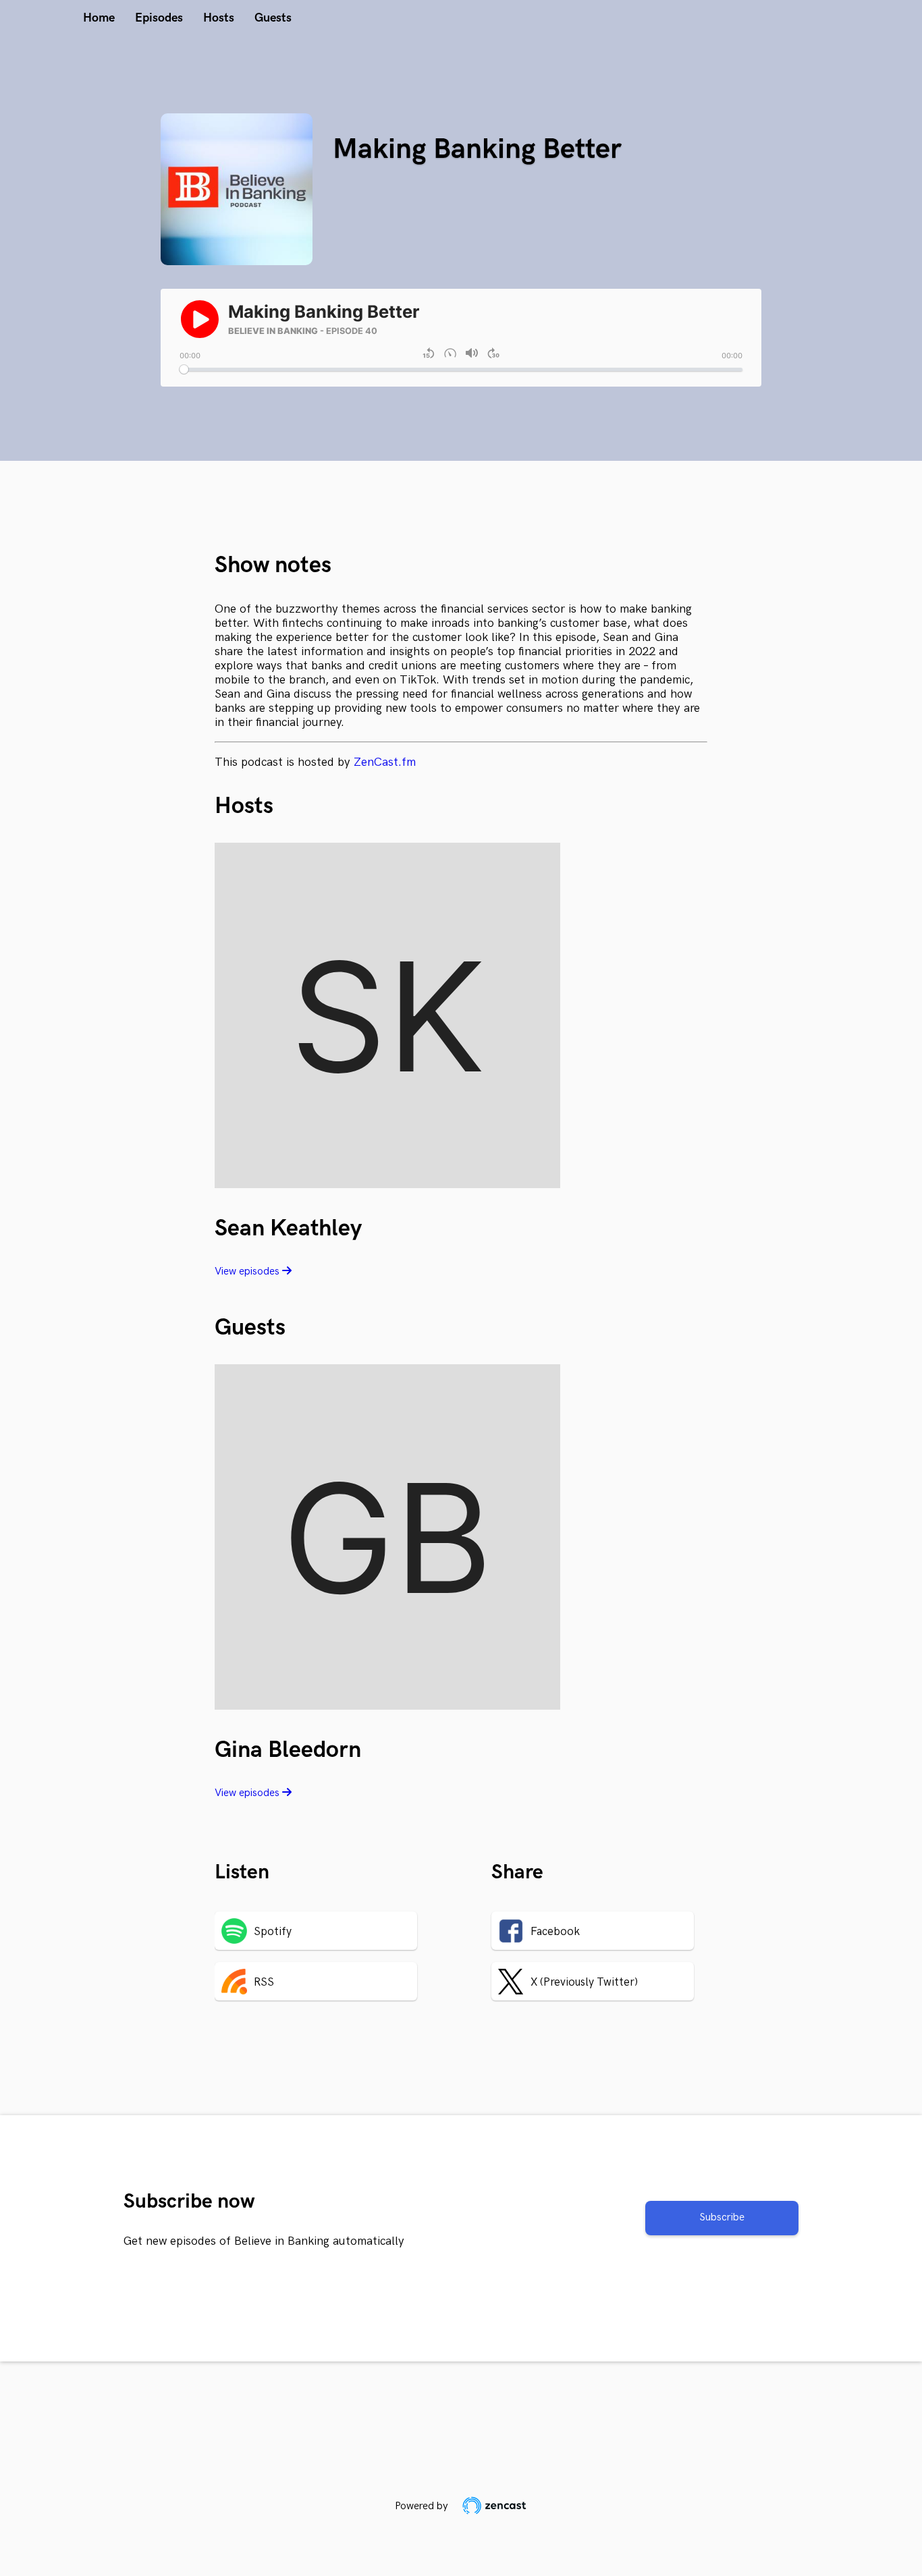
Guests (273, 18)
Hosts (219, 18)
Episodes (159, 18)
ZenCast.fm (385, 762)
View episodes (248, 1271)
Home (99, 18)
